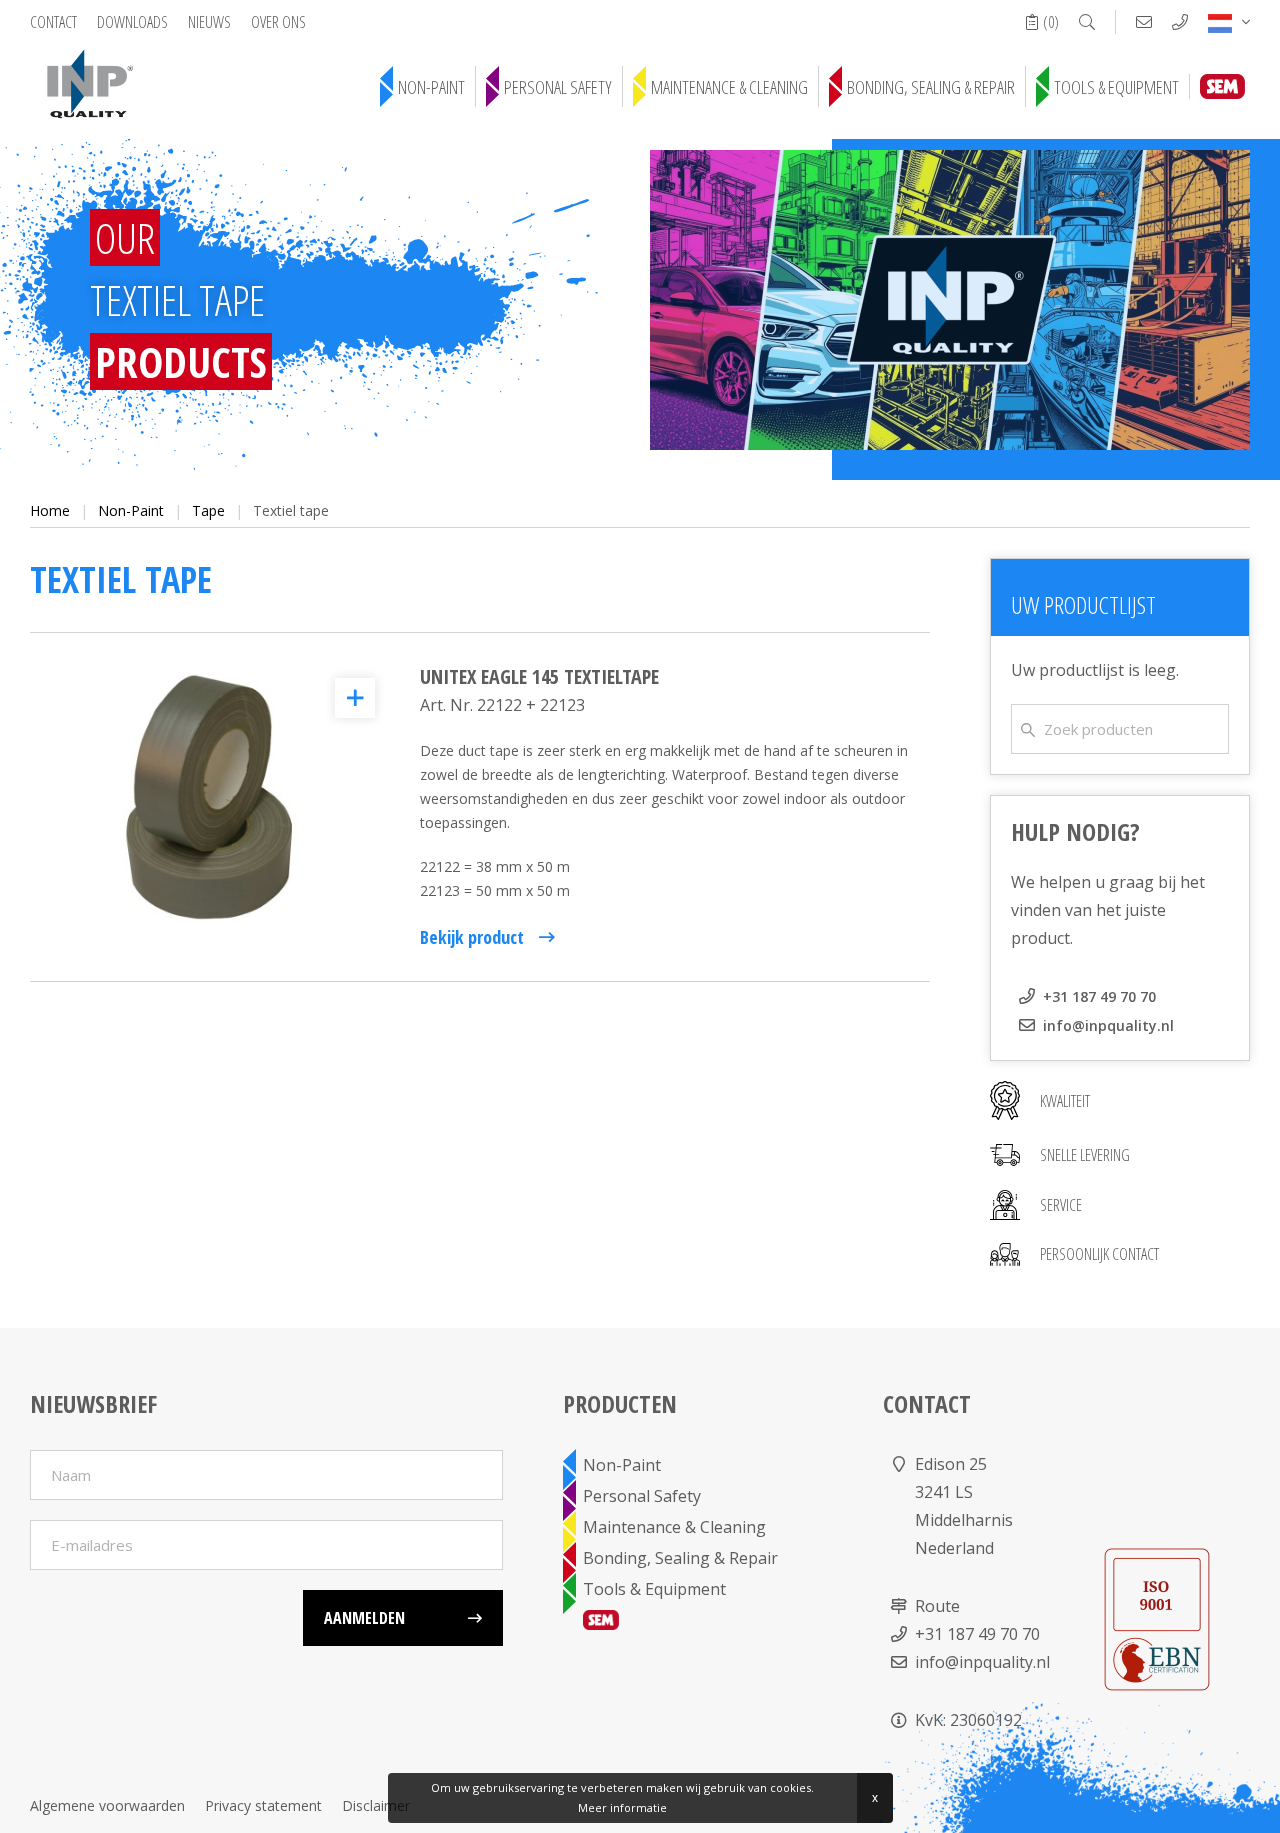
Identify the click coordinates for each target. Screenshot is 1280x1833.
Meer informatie (622, 1807)
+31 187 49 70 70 (1099, 996)
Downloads (132, 22)
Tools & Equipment (1116, 87)
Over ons (278, 22)
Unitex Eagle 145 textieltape (539, 676)
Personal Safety (558, 87)
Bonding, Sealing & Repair (931, 87)
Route (937, 1606)
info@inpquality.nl (1108, 1025)
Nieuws (209, 22)
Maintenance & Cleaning (729, 87)
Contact (53, 22)
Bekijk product (472, 937)
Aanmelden (364, 1618)
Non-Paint (431, 87)
